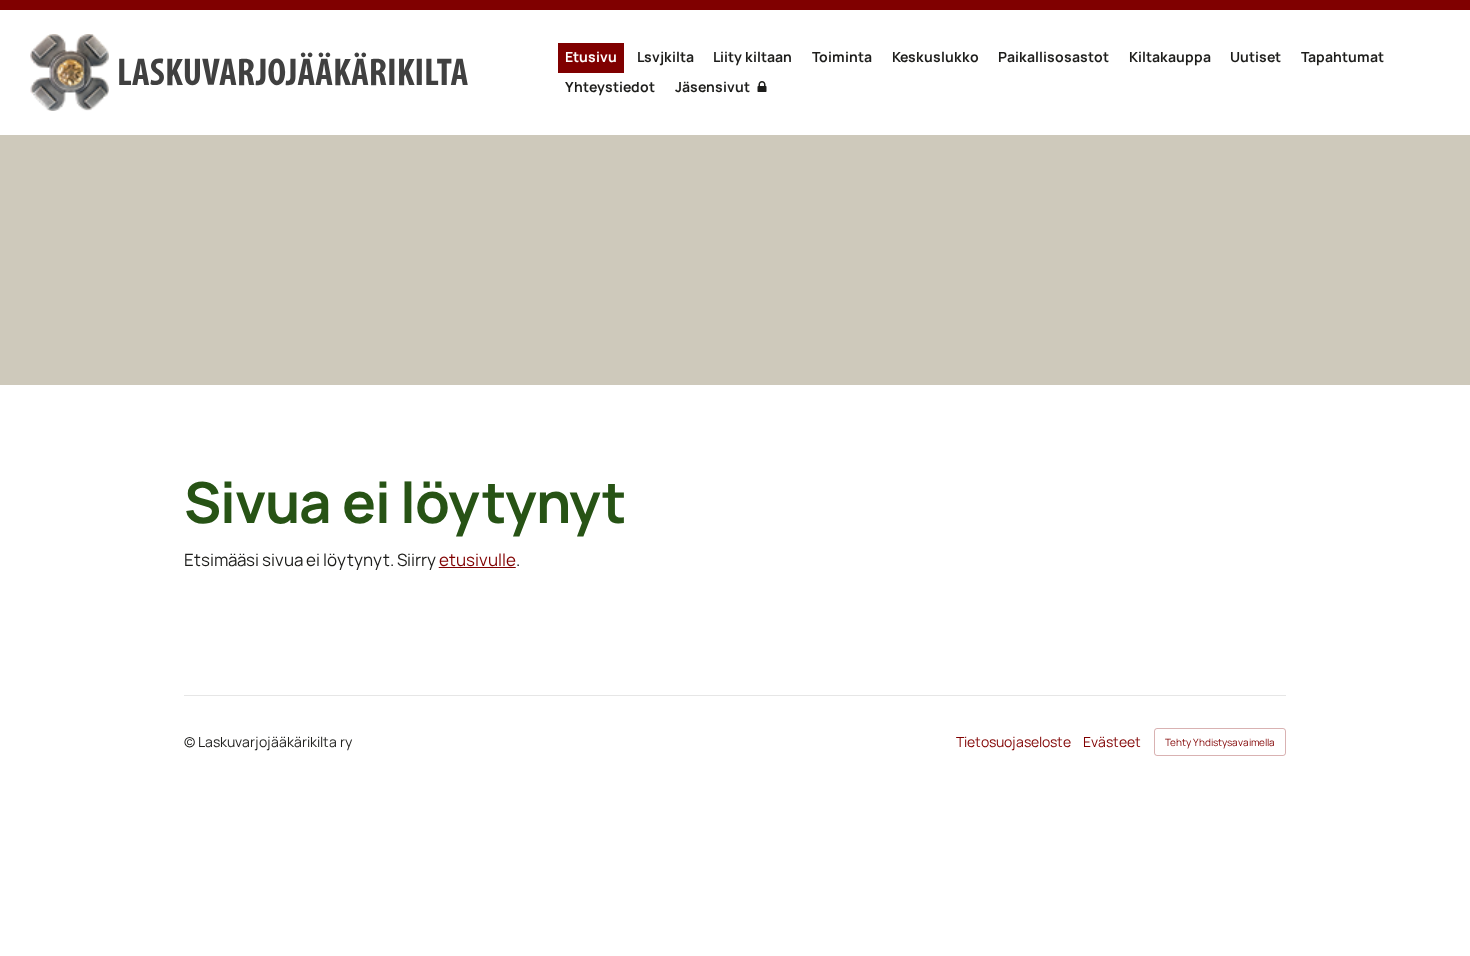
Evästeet (1112, 742)
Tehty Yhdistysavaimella (1220, 742)
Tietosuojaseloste (1013, 742)
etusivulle (477, 559)
